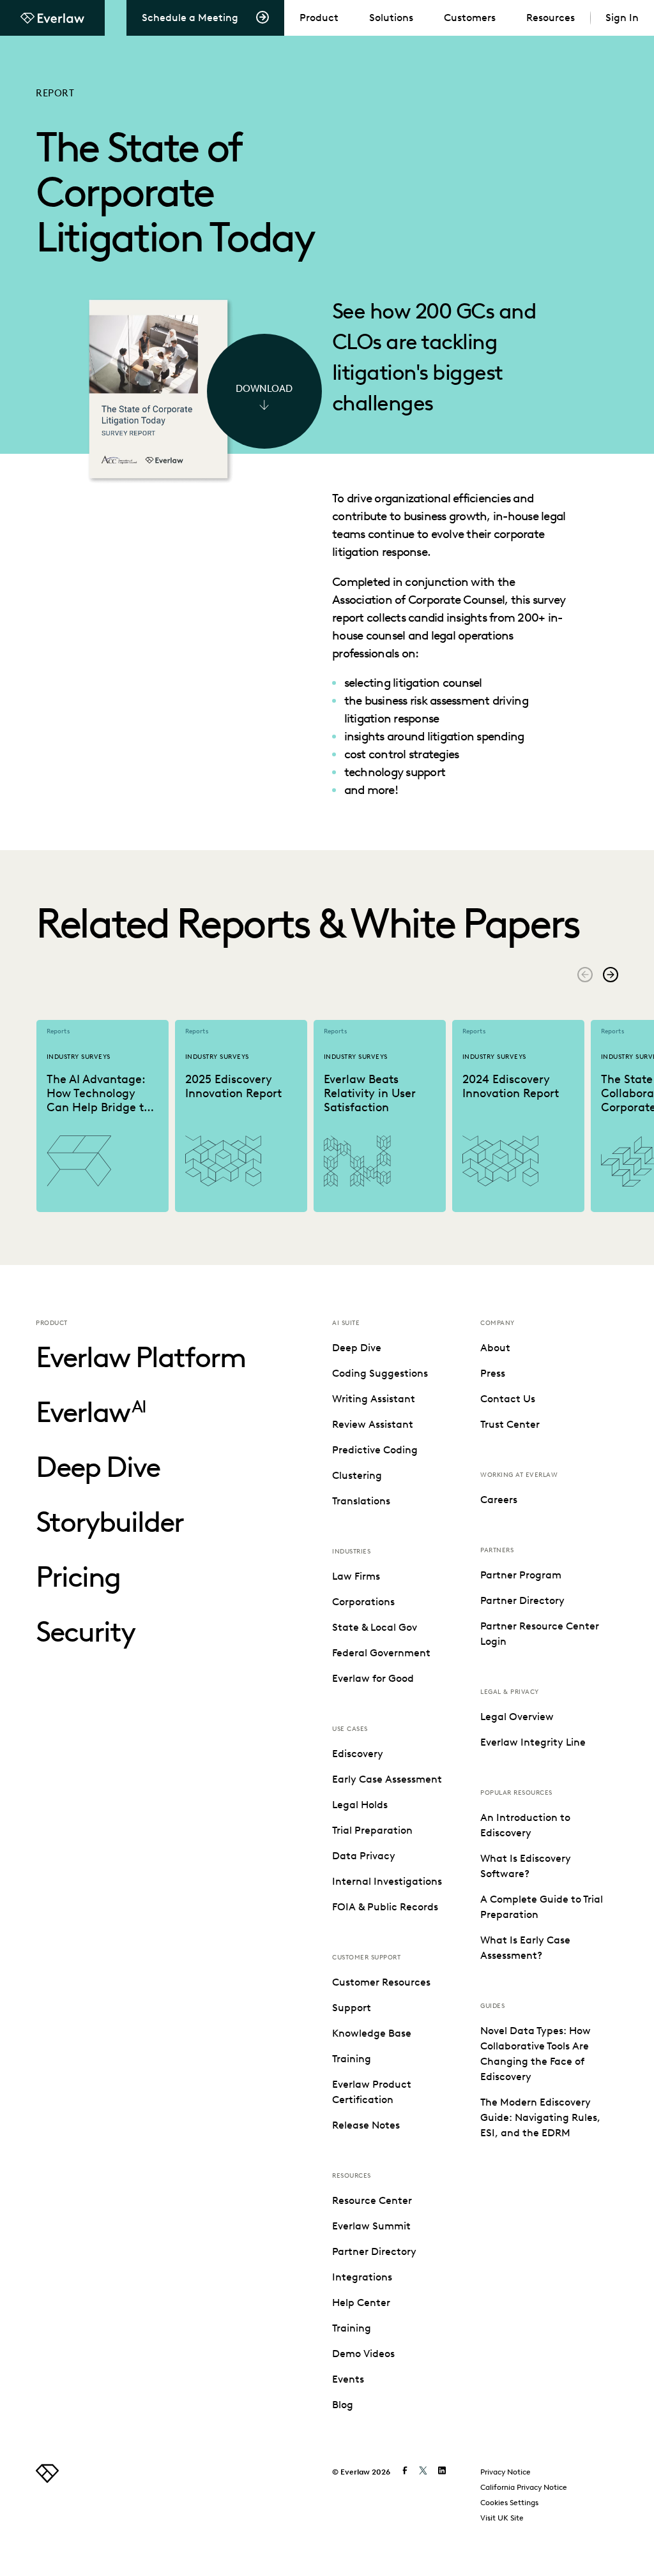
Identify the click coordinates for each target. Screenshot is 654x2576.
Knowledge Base (372, 2033)
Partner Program (521, 1575)
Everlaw (91, 1412)
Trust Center (510, 1424)
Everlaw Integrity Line (533, 1742)
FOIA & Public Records (385, 1907)
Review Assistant (373, 1424)
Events (348, 2379)
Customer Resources (381, 1982)
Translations (361, 1501)
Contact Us (508, 1399)
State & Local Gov (375, 1627)
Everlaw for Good (373, 1678)
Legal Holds (360, 1805)
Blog (343, 2405)
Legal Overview (517, 1717)
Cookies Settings (509, 2502)
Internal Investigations (387, 1881)
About (495, 1348)
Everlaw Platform (141, 1357)
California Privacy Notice (524, 2487)
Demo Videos (363, 2354)
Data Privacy (364, 1856)
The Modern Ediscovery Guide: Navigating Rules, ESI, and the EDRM (540, 2117)
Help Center (361, 2303)
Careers (499, 1500)
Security (85, 1632)
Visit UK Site (502, 2518)
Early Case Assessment (387, 1779)
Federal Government (381, 1653)
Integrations (362, 2277)
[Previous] (585, 975)
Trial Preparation (372, 1830)
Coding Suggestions (380, 1373)
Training (352, 2059)
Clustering (357, 1475)
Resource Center (372, 2200)
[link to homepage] (47, 2479)
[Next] (611, 975)
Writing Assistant (374, 1399)
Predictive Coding (375, 1450)
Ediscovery (358, 1754)
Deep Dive (98, 1467)
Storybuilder (110, 1522)
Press (493, 1373)
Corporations (363, 1602)
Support (352, 2008)
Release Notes (366, 2125)
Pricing (78, 1577)
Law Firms (356, 1576)
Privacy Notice (506, 2472)
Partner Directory (374, 2251)
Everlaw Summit (371, 2226)
